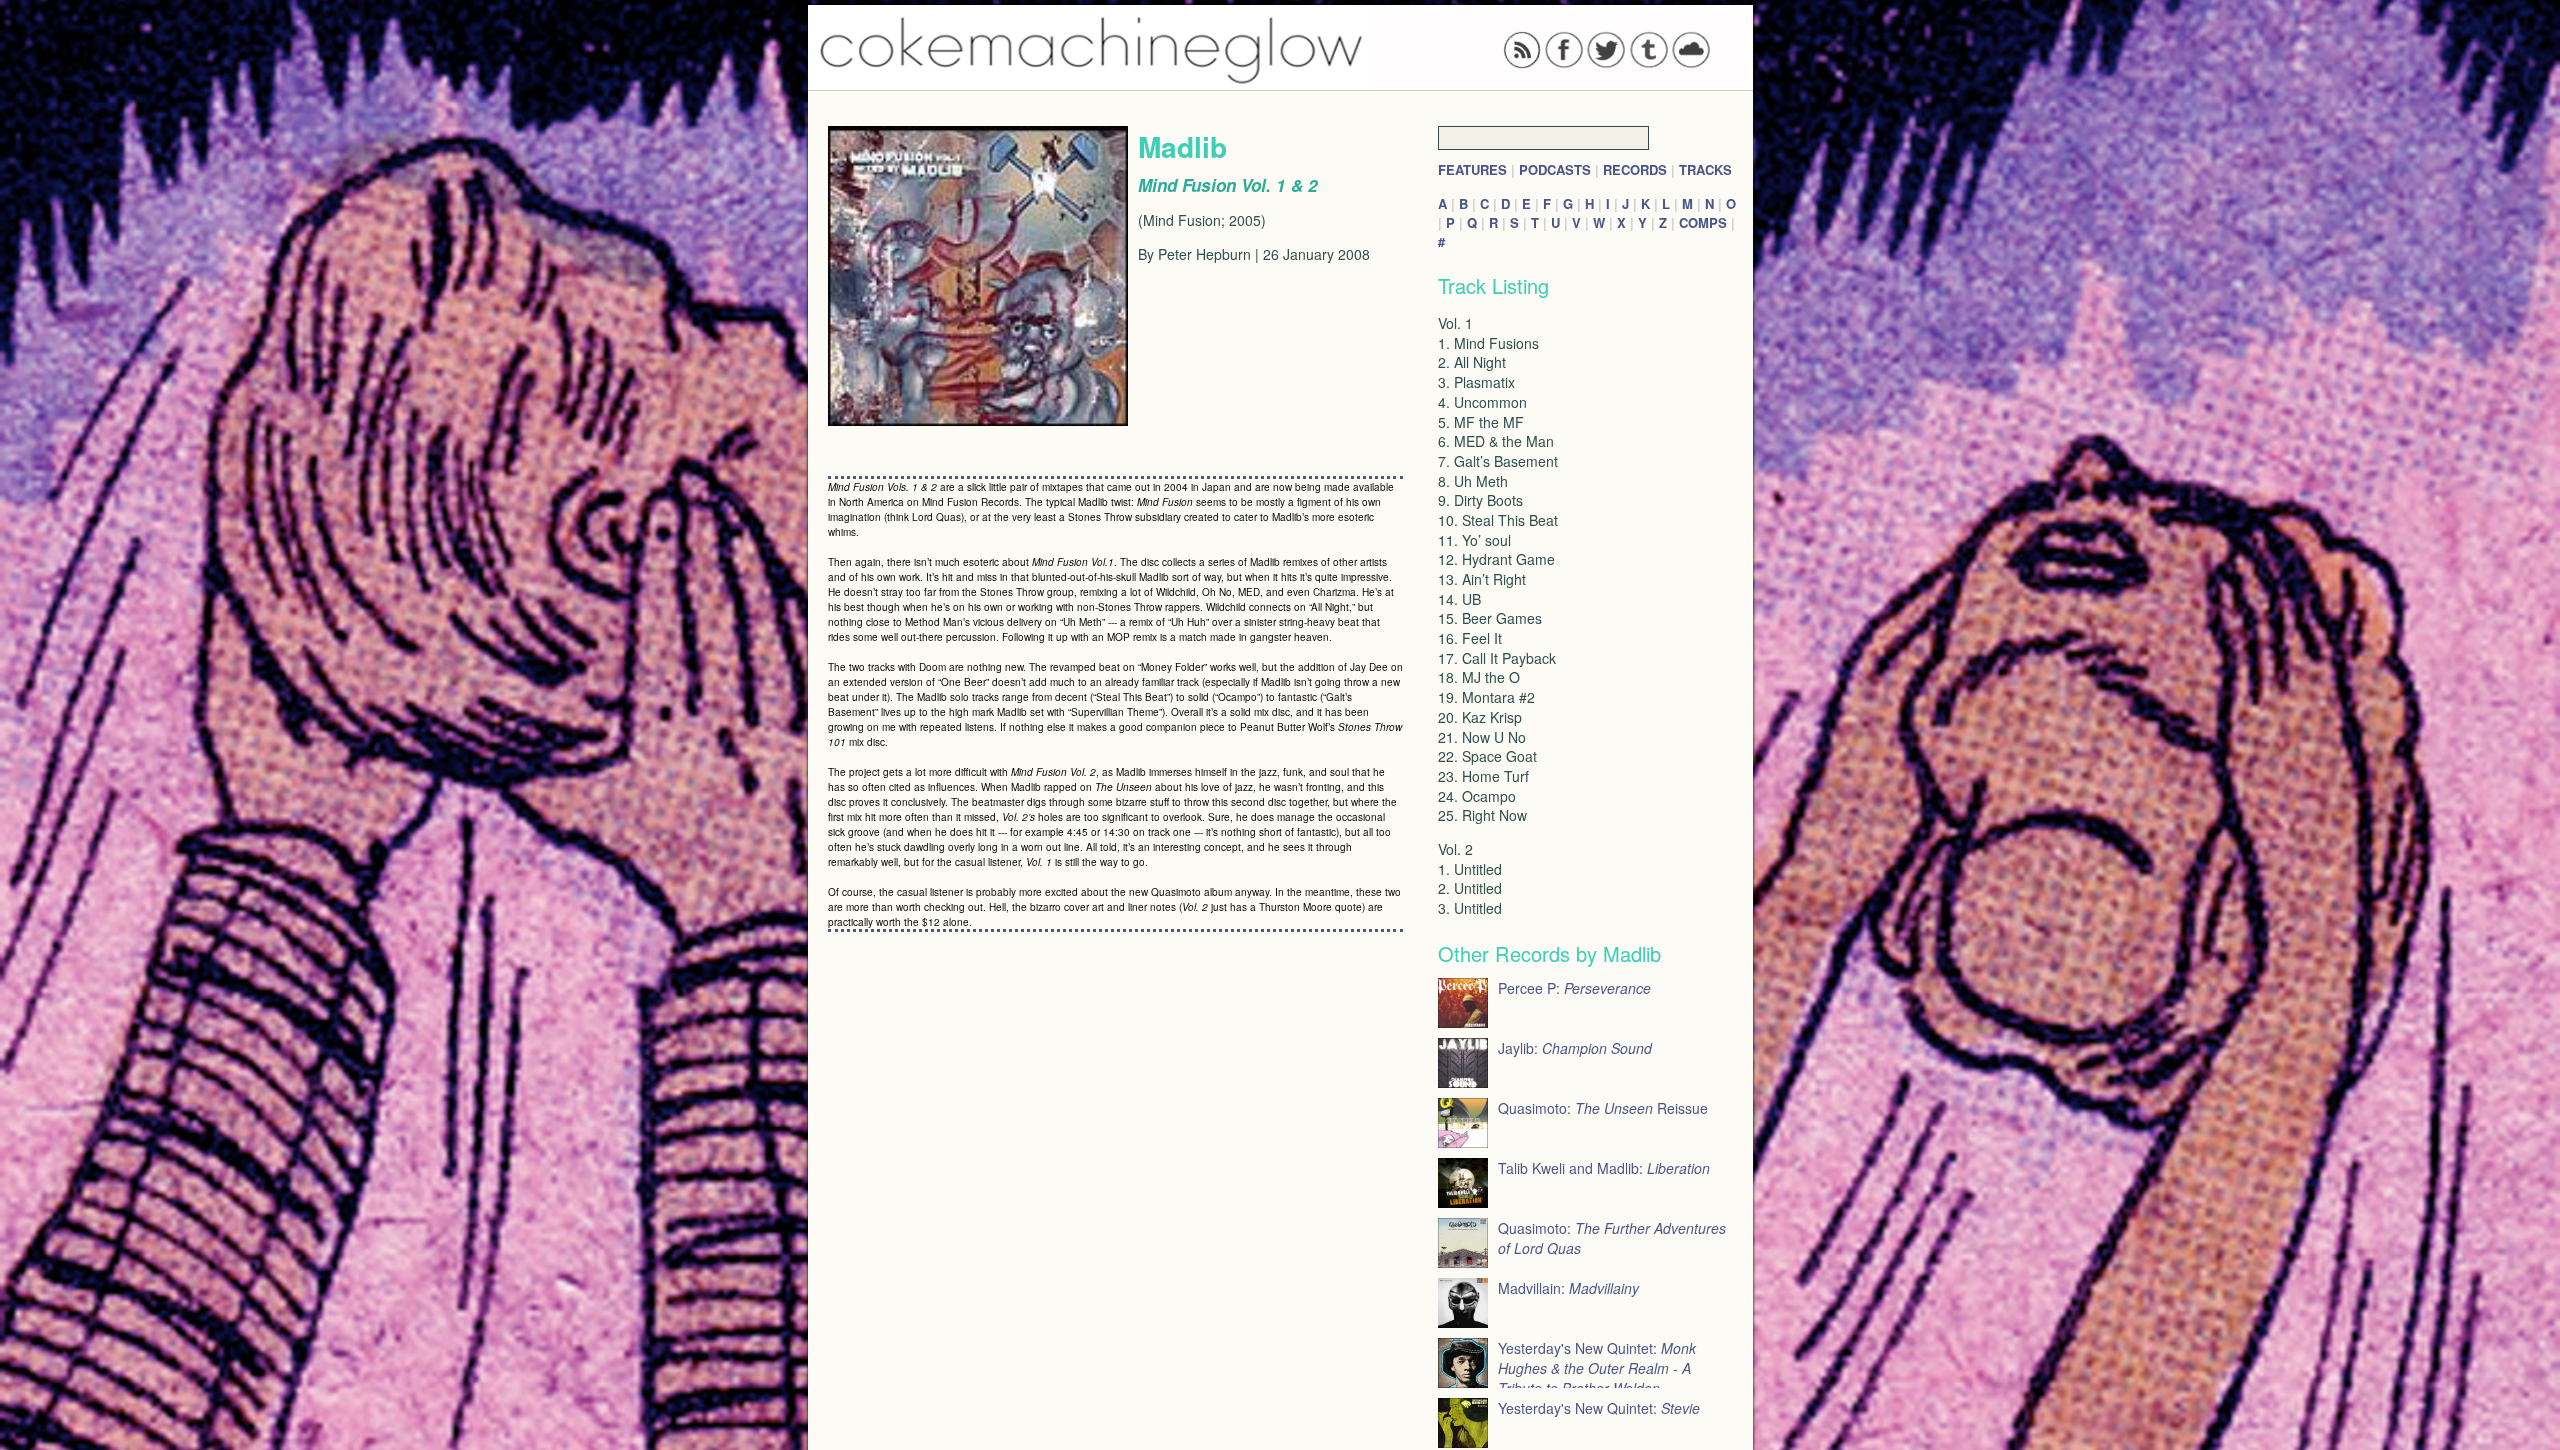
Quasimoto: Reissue (1603, 1108)
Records (1635, 169)
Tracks (1705, 169)
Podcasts (1555, 169)
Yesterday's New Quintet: (1597, 1368)
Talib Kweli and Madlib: (1604, 1168)
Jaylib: (1575, 1048)
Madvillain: (1568, 1288)
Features (1472, 169)
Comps (1703, 222)
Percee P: (1574, 988)
